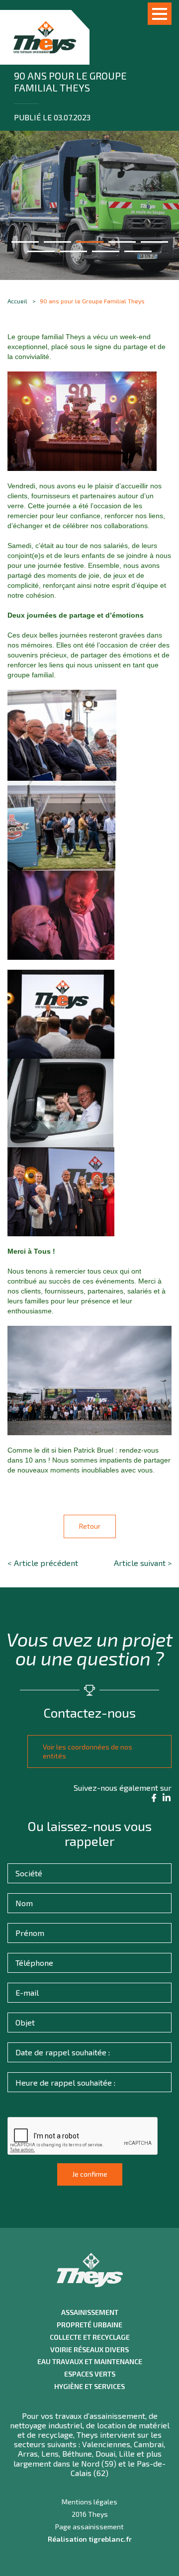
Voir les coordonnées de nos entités (88, 1751)
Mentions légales (89, 2502)
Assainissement (90, 2312)
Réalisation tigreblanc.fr (90, 2539)
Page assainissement (89, 2527)
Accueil (17, 301)
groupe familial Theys (51, 337)
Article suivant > (143, 1563)
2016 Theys (90, 2514)
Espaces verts (90, 2374)
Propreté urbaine (89, 2325)
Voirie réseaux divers (89, 2350)
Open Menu (160, 14)
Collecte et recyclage (90, 2337)
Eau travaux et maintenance (90, 2362)
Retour (90, 1526)
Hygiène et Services (89, 2387)
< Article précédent (43, 1563)
